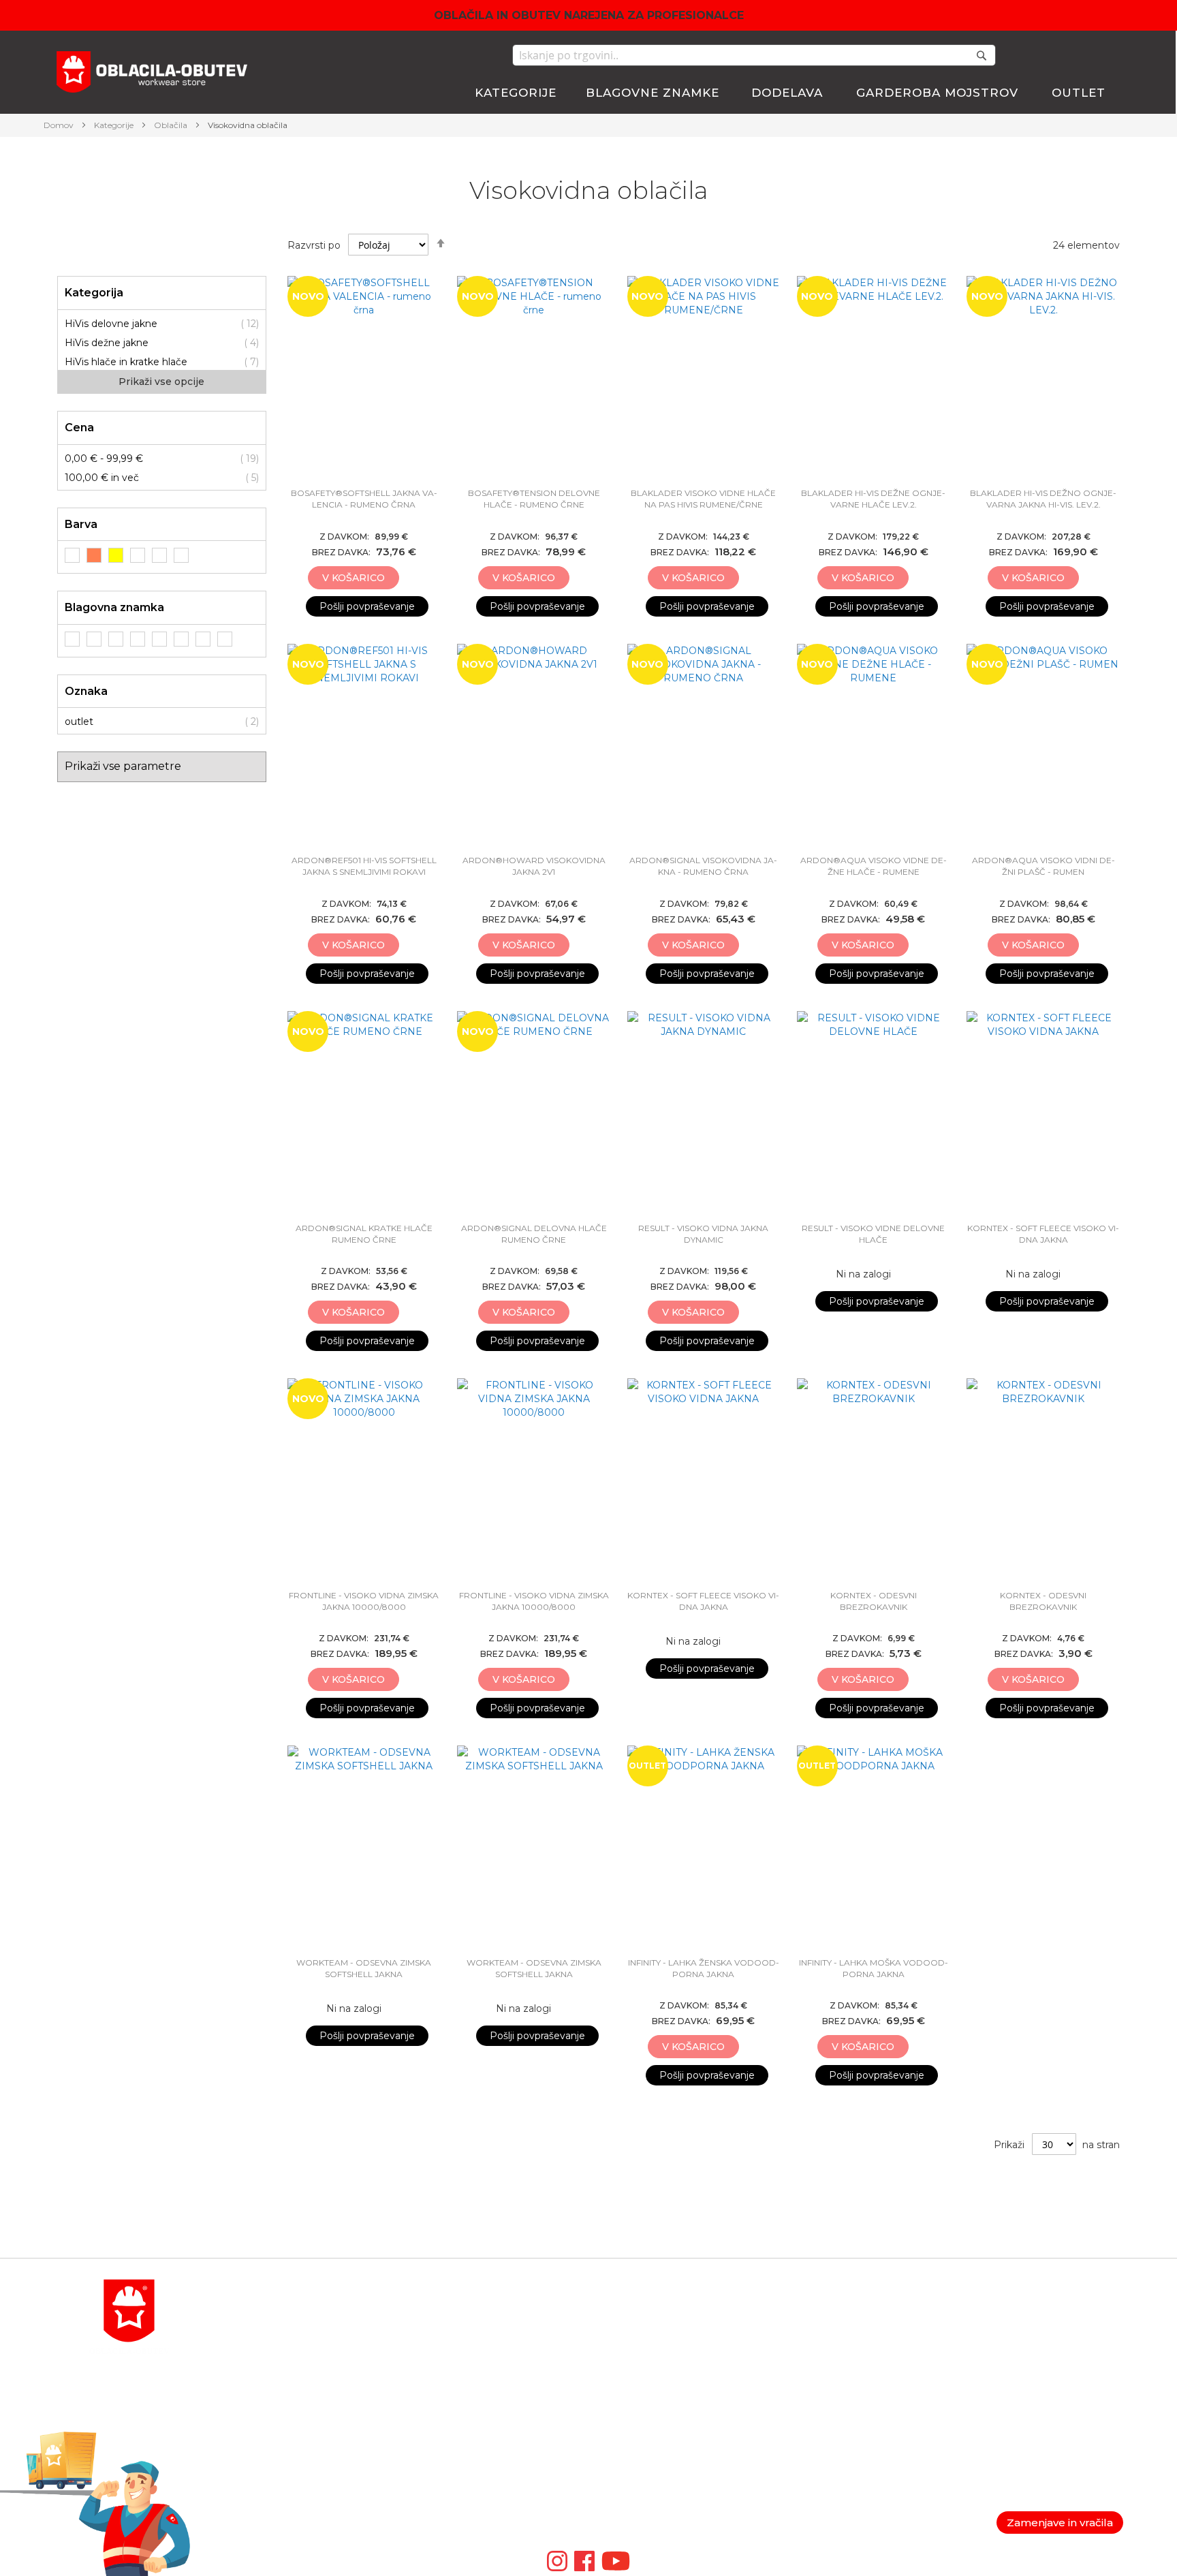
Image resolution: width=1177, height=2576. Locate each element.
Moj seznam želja (1066, 55)
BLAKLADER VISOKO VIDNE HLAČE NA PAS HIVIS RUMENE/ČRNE (703, 499)
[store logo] (152, 74)
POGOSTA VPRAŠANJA (282, 2459)
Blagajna (790, 2345)
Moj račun (793, 2312)
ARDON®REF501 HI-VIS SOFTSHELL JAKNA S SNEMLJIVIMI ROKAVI (364, 866)
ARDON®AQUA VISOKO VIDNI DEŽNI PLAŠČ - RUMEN (1043, 866)
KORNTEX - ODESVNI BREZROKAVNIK (874, 1601)
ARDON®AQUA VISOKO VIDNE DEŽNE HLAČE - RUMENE (874, 866)
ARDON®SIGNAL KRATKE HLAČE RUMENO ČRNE (364, 1234)
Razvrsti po (314, 245)
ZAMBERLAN (622, 2443)
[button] (411, 578)
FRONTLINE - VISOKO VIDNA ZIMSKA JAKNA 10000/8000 (364, 1601)
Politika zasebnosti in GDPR (1018, 2312)
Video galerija (624, 2509)
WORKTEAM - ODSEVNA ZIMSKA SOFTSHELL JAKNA (364, 1968)
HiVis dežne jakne (107, 343)
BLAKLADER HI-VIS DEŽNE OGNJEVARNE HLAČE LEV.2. (873, 499)
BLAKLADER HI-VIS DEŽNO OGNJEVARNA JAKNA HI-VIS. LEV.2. (1043, 499)
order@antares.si (265, 2427)
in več (102, 478)
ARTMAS (610, 2476)
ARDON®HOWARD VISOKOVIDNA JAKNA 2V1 (534, 866)
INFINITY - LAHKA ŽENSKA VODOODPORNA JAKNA (704, 1968)
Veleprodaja (979, 2378)
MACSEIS (611, 2312)
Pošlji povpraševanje (367, 606)
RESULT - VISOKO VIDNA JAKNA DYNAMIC (703, 1234)
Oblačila (172, 125)
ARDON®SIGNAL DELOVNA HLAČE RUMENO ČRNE (534, 1234)
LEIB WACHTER (628, 2378)
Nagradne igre (986, 2394)
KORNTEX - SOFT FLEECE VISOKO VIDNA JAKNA (1043, 1234)
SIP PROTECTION (632, 2492)
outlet (79, 721)
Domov (60, 125)
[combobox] (754, 55)
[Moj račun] (1034, 57)
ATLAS (604, 2361)
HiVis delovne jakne (111, 324)
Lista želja (792, 2361)
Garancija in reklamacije (1006, 2345)
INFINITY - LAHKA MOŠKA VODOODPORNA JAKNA (874, 1968)
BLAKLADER (620, 2329)
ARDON (608, 2410)
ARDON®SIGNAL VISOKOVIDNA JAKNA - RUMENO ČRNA (703, 866)
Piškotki (970, 2361)
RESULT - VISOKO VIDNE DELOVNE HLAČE (873, 1234)
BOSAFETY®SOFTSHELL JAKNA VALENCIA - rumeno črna (364, 499)
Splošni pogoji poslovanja (1010, 2329)
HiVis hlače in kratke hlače (126, 362)
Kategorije (115, 125)
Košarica (789, 2329)
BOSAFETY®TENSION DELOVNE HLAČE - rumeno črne (534, 499)
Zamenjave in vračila (1060, 2523)
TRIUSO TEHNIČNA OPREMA (660, 2394)
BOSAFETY (615, 2345)
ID (594, 2459)
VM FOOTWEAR (628, 2427)
